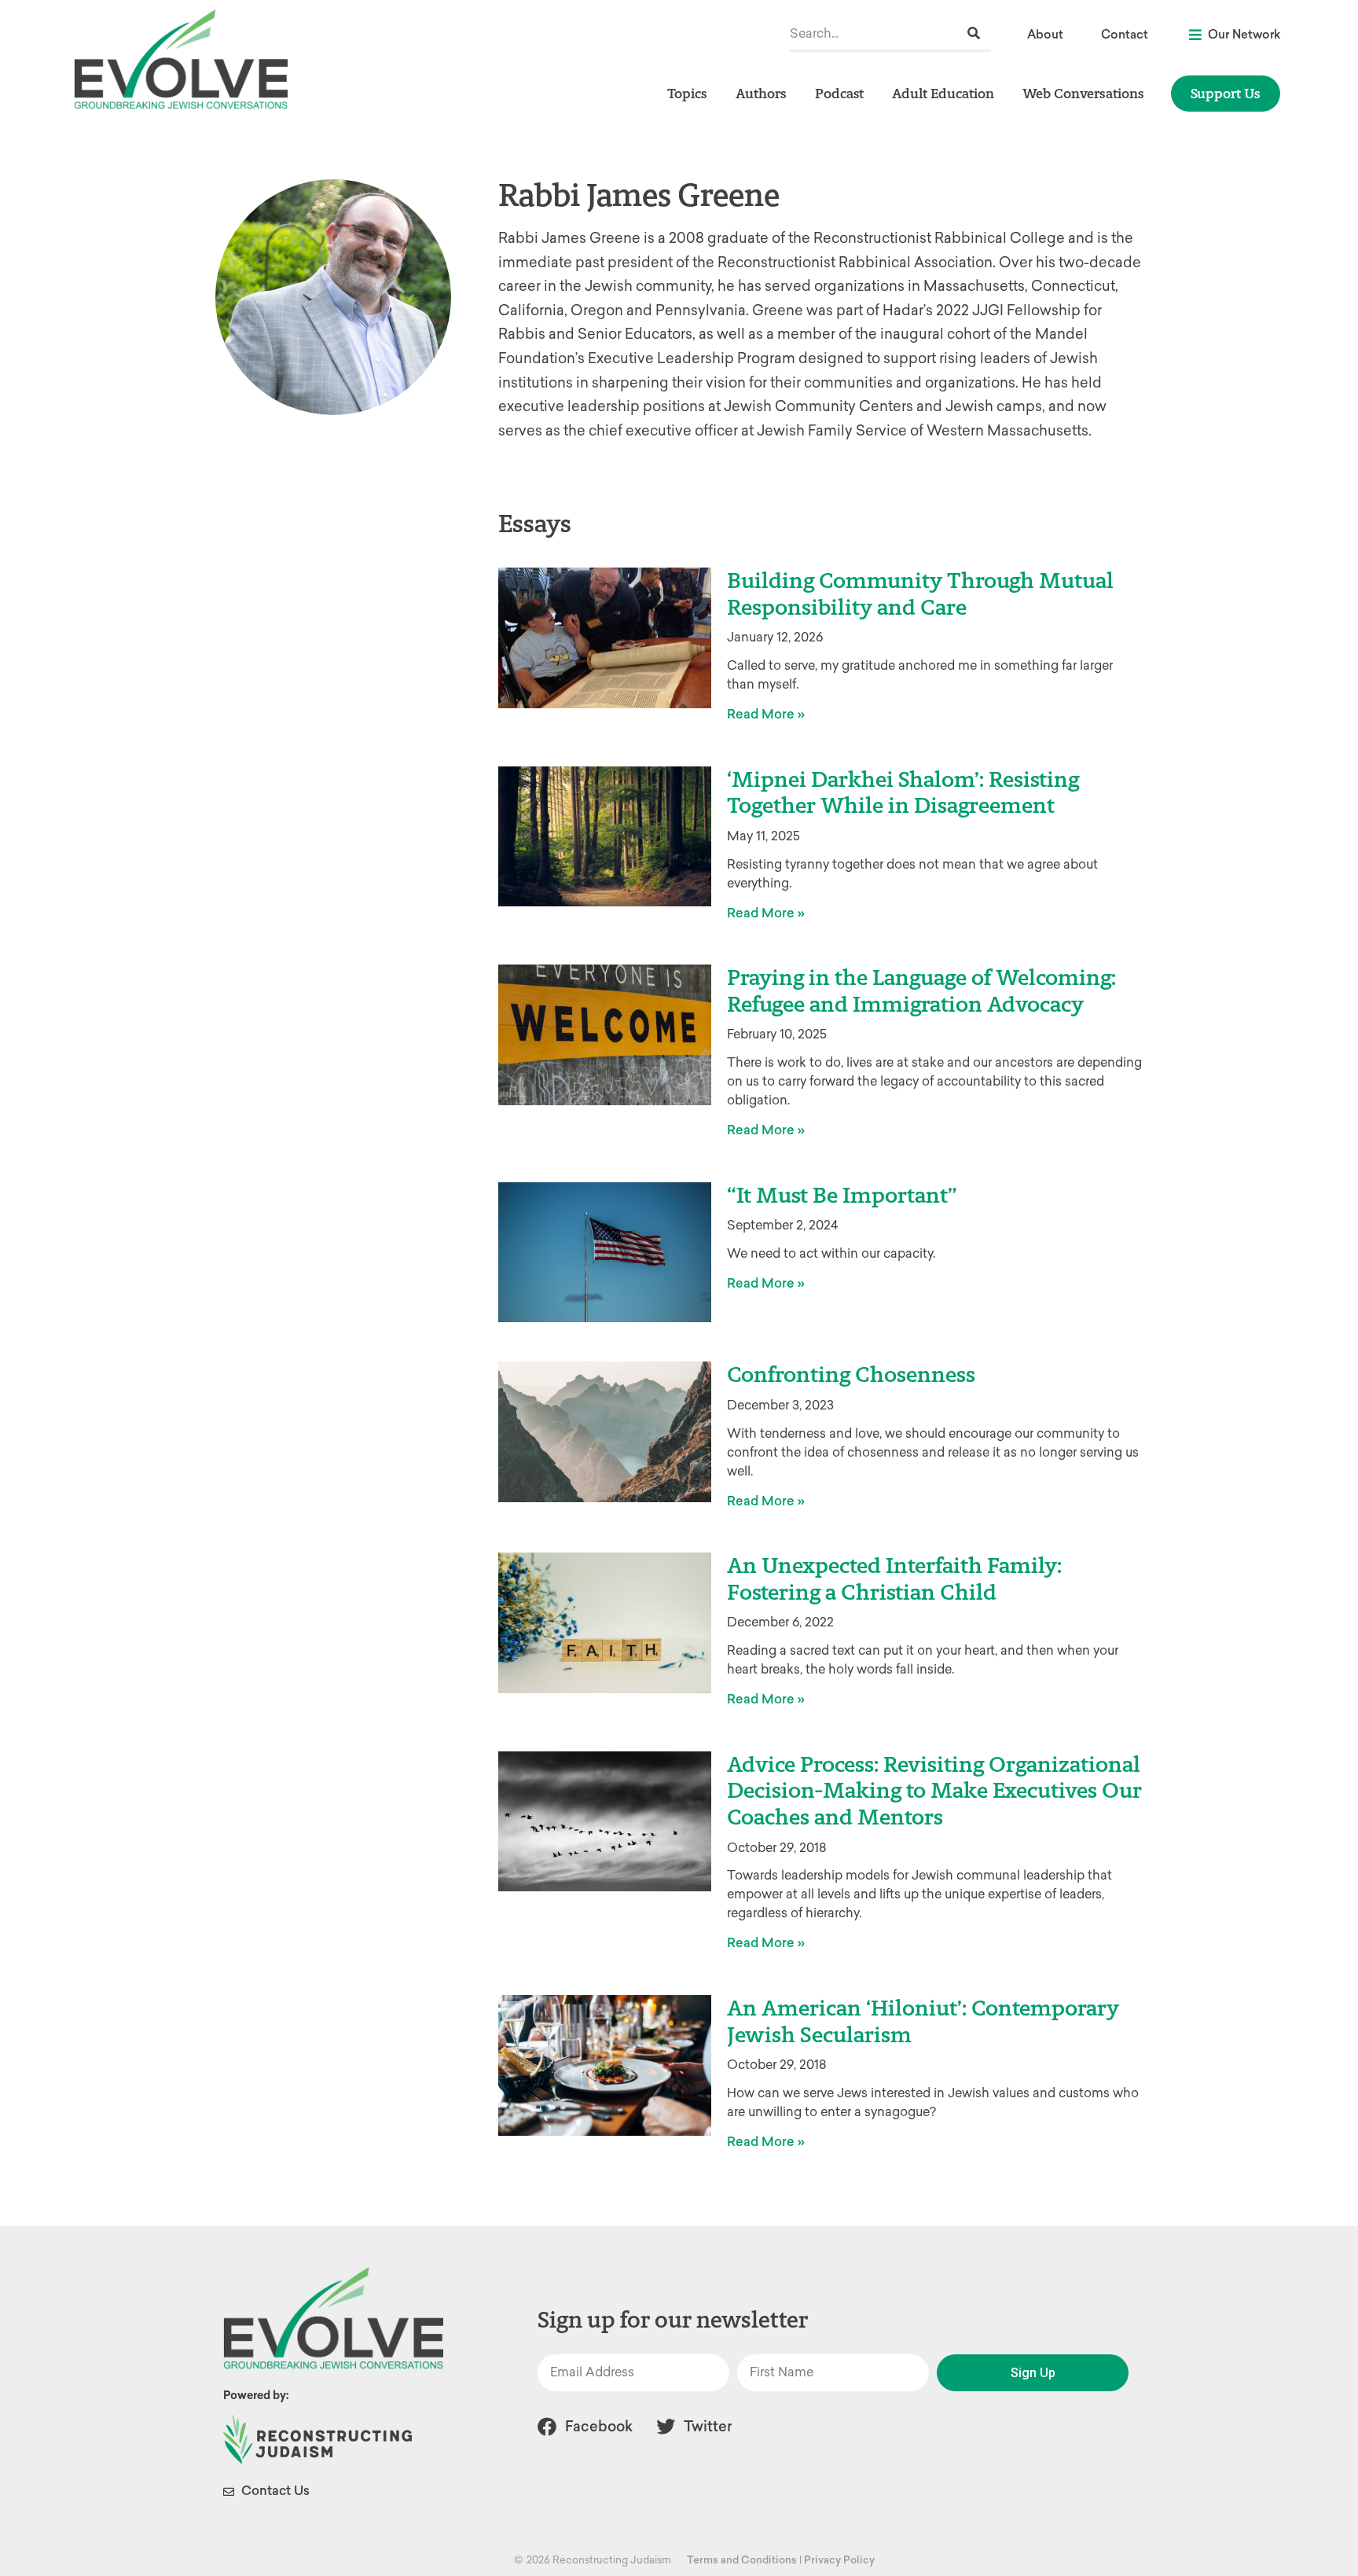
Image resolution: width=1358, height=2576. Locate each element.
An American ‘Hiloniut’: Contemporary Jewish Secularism (923, 2021)
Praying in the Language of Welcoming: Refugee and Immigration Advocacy (921, 990)
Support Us (1226, 93)
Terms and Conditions (742, 2560)
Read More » (766, 714)
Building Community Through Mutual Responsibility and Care (920, 593)
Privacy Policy (839, 2560)
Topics (687, 93)
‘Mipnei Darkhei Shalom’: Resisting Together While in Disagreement (903, 792)
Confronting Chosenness (851, 1374)
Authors (761, 93)
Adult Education (943, 93)
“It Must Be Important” (842, 1195)
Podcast (839, 93)
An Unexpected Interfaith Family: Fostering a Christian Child (894, 1578)
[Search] (974, 33)
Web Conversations (1083, 93)
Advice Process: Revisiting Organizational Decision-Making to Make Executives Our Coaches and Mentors (934, 1790)
